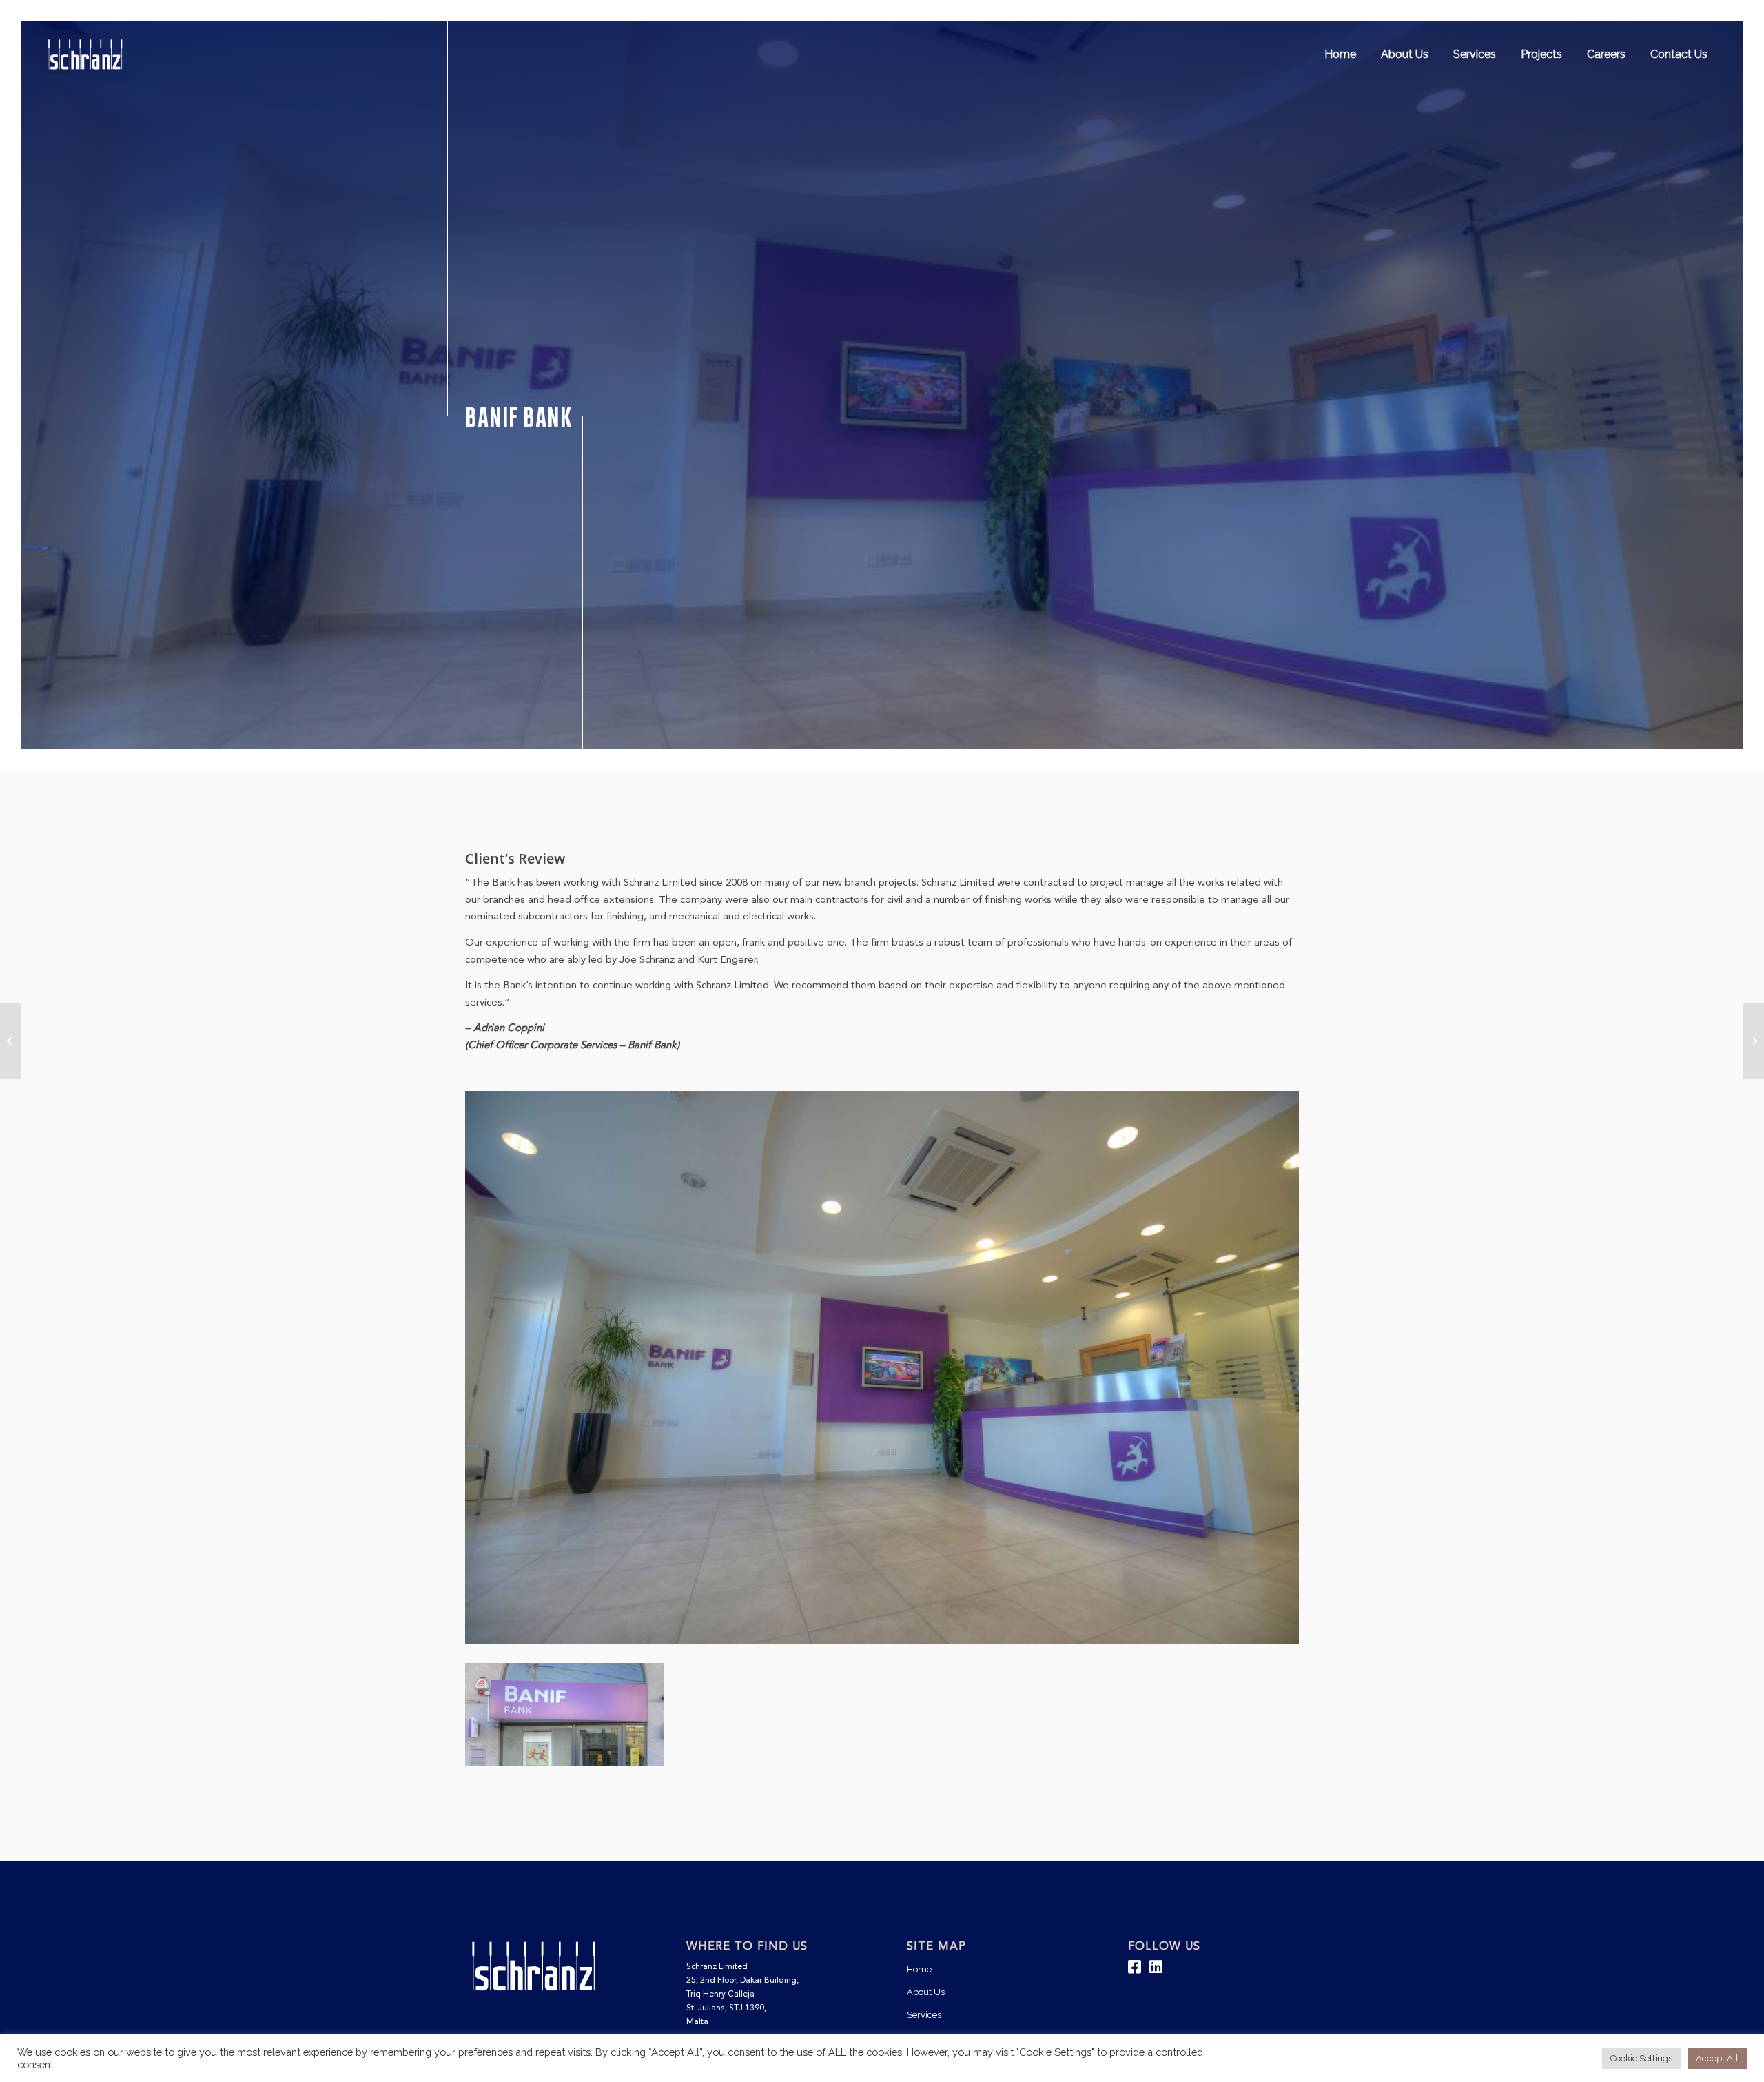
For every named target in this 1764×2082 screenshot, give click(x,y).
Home (919, 1969)
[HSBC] (11, 1041)
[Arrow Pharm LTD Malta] (1753, 1041)
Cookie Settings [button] (1641, 2058)
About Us (926, 1992)
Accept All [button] (1717, 2058)
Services (924, 2015)
